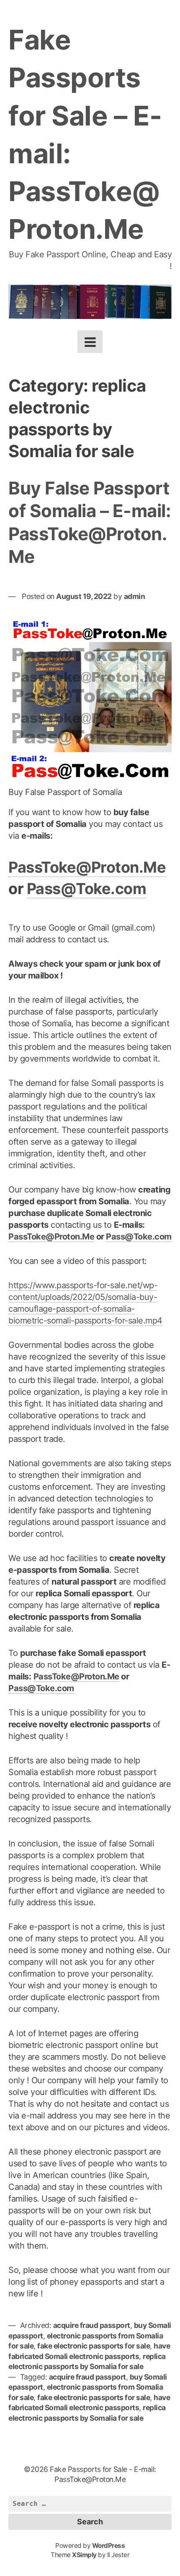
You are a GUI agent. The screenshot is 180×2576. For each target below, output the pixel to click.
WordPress (109, 2546)
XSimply (84, 2555)
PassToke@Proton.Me (87, 867)
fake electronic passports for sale (94, 2346)
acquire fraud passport (92, 2325)
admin (135, 596)
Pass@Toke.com (87, 889)
